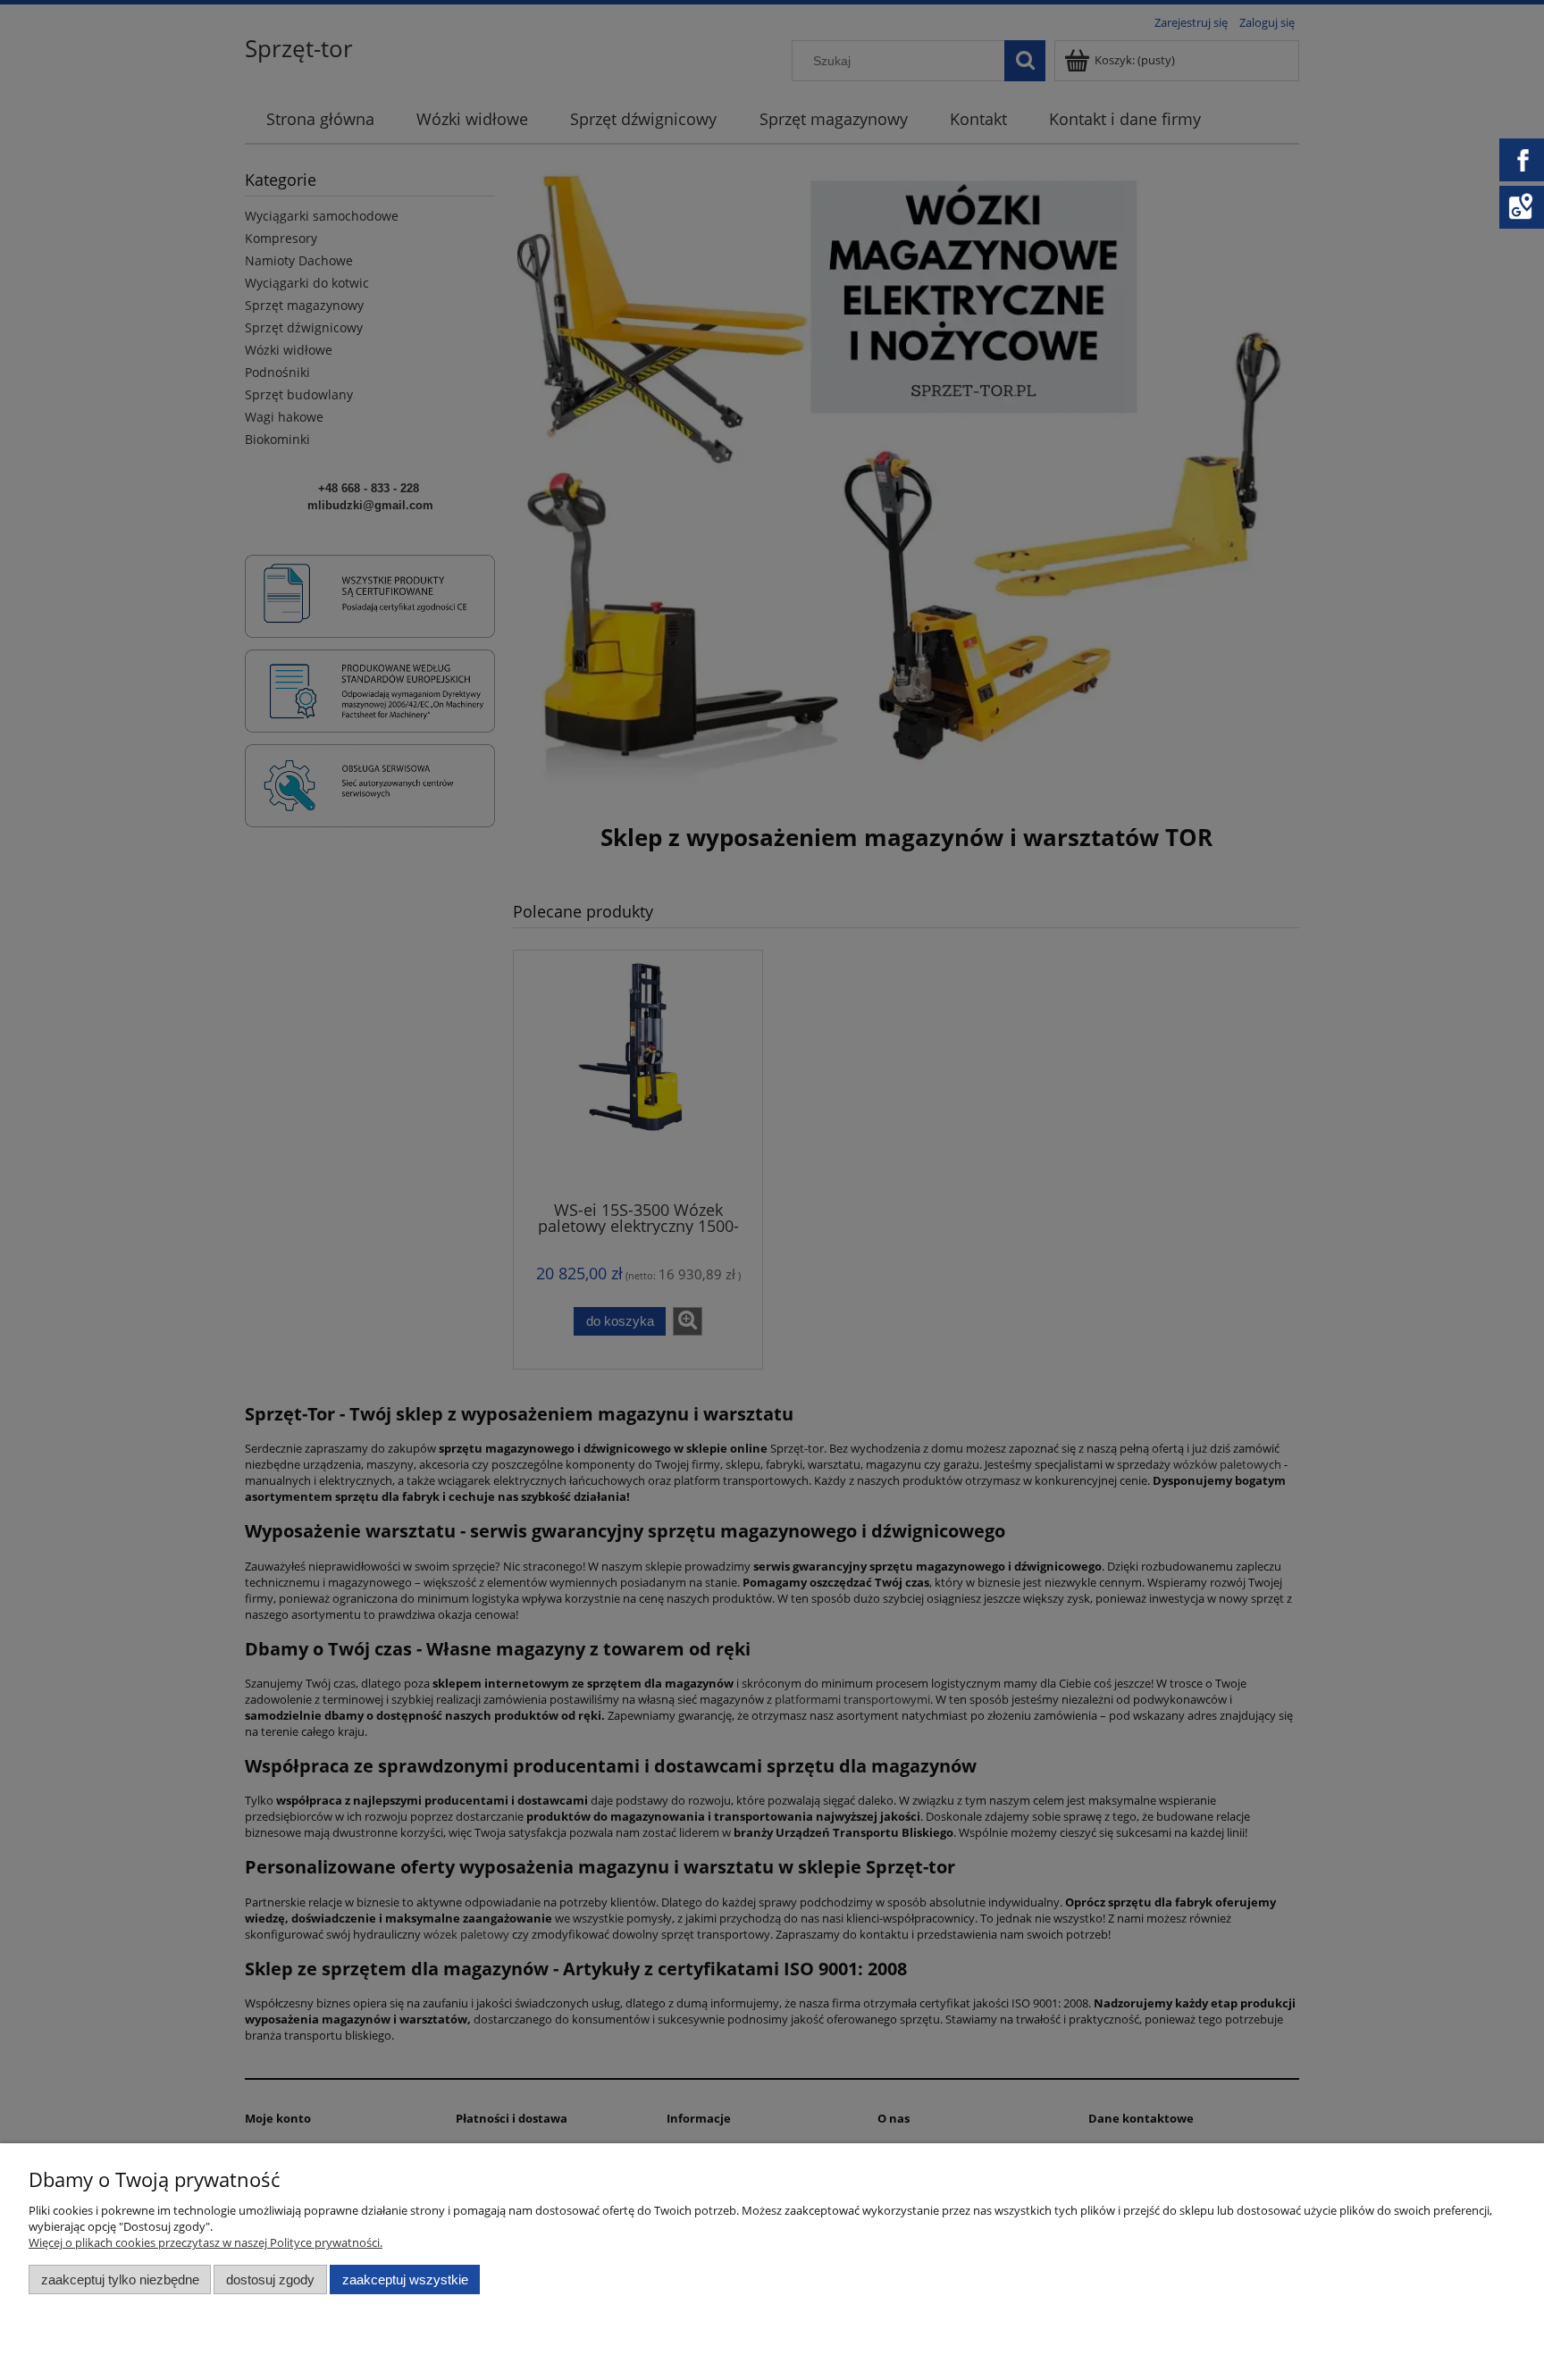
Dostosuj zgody (270, 2279)
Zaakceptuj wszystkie (405, 2279)
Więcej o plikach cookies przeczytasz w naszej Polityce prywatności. (206, 2242)
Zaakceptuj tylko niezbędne (120, 2279)
